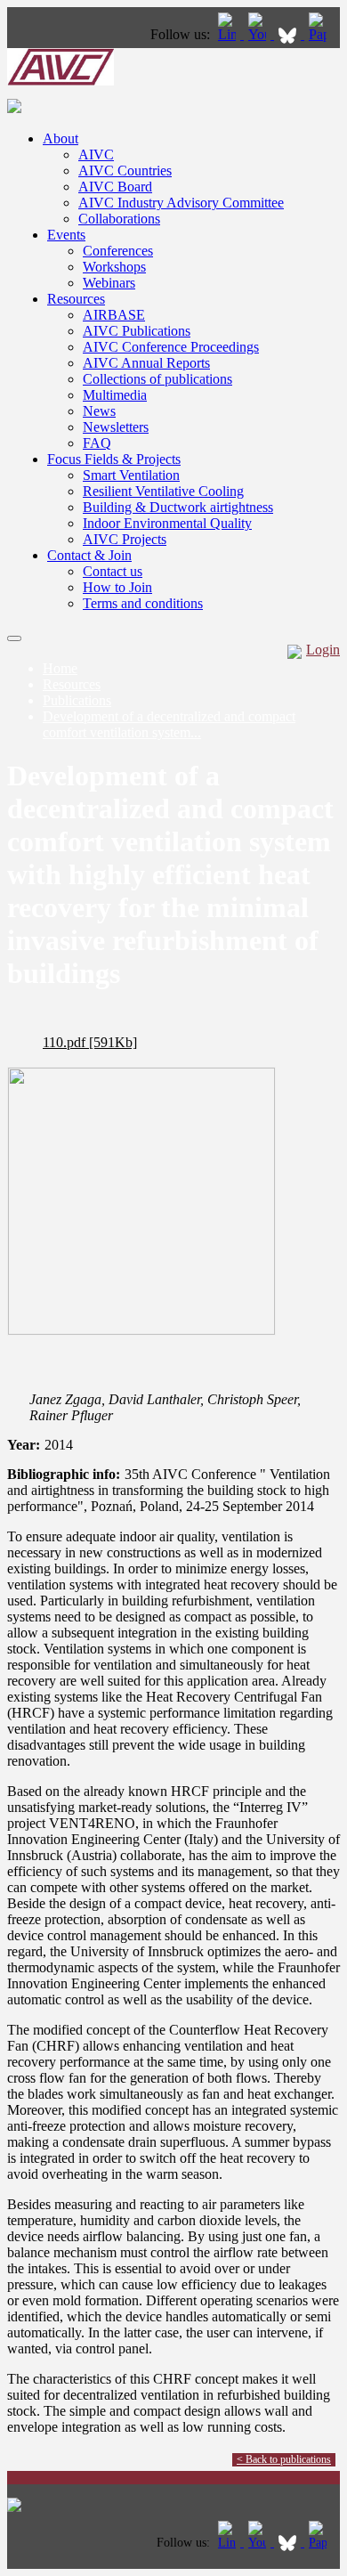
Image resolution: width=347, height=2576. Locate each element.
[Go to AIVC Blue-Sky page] (289, 34)
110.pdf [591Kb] (90, 1042)
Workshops (114, 267)
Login (323, 650)
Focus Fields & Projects (114, 459)
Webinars (109, 283)
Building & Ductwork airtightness (178, 507)
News (99, 411)
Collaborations (119, 219)
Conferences (118, 251)
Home (60, 668)
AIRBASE (114, 315)
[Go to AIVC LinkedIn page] (229, 34)
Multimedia (115, 395)
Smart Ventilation (131, 475)
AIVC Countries (125, 171)
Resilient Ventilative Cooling (163, 491)
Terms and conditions (143, 603)
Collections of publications (157, 379)
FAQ (97, 443)
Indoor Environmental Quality (167, 523)
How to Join (117, 587)
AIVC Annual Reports (146, 363)
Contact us (113, 571)
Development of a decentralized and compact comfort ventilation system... (169, 724)
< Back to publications (284, 2459)
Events (66, 235)
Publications (77, 700)
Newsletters (116, 427)
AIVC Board (115, 187)
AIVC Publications (137, 331)
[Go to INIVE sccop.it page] (322, 34)
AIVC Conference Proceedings (171, 347)
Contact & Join (89, 555)
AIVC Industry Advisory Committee (181, 203)
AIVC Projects (125, 539)
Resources (76, 299)
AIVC (96, 154)
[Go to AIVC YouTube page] (259, 34)
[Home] (61, 81)
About (61, 138)
